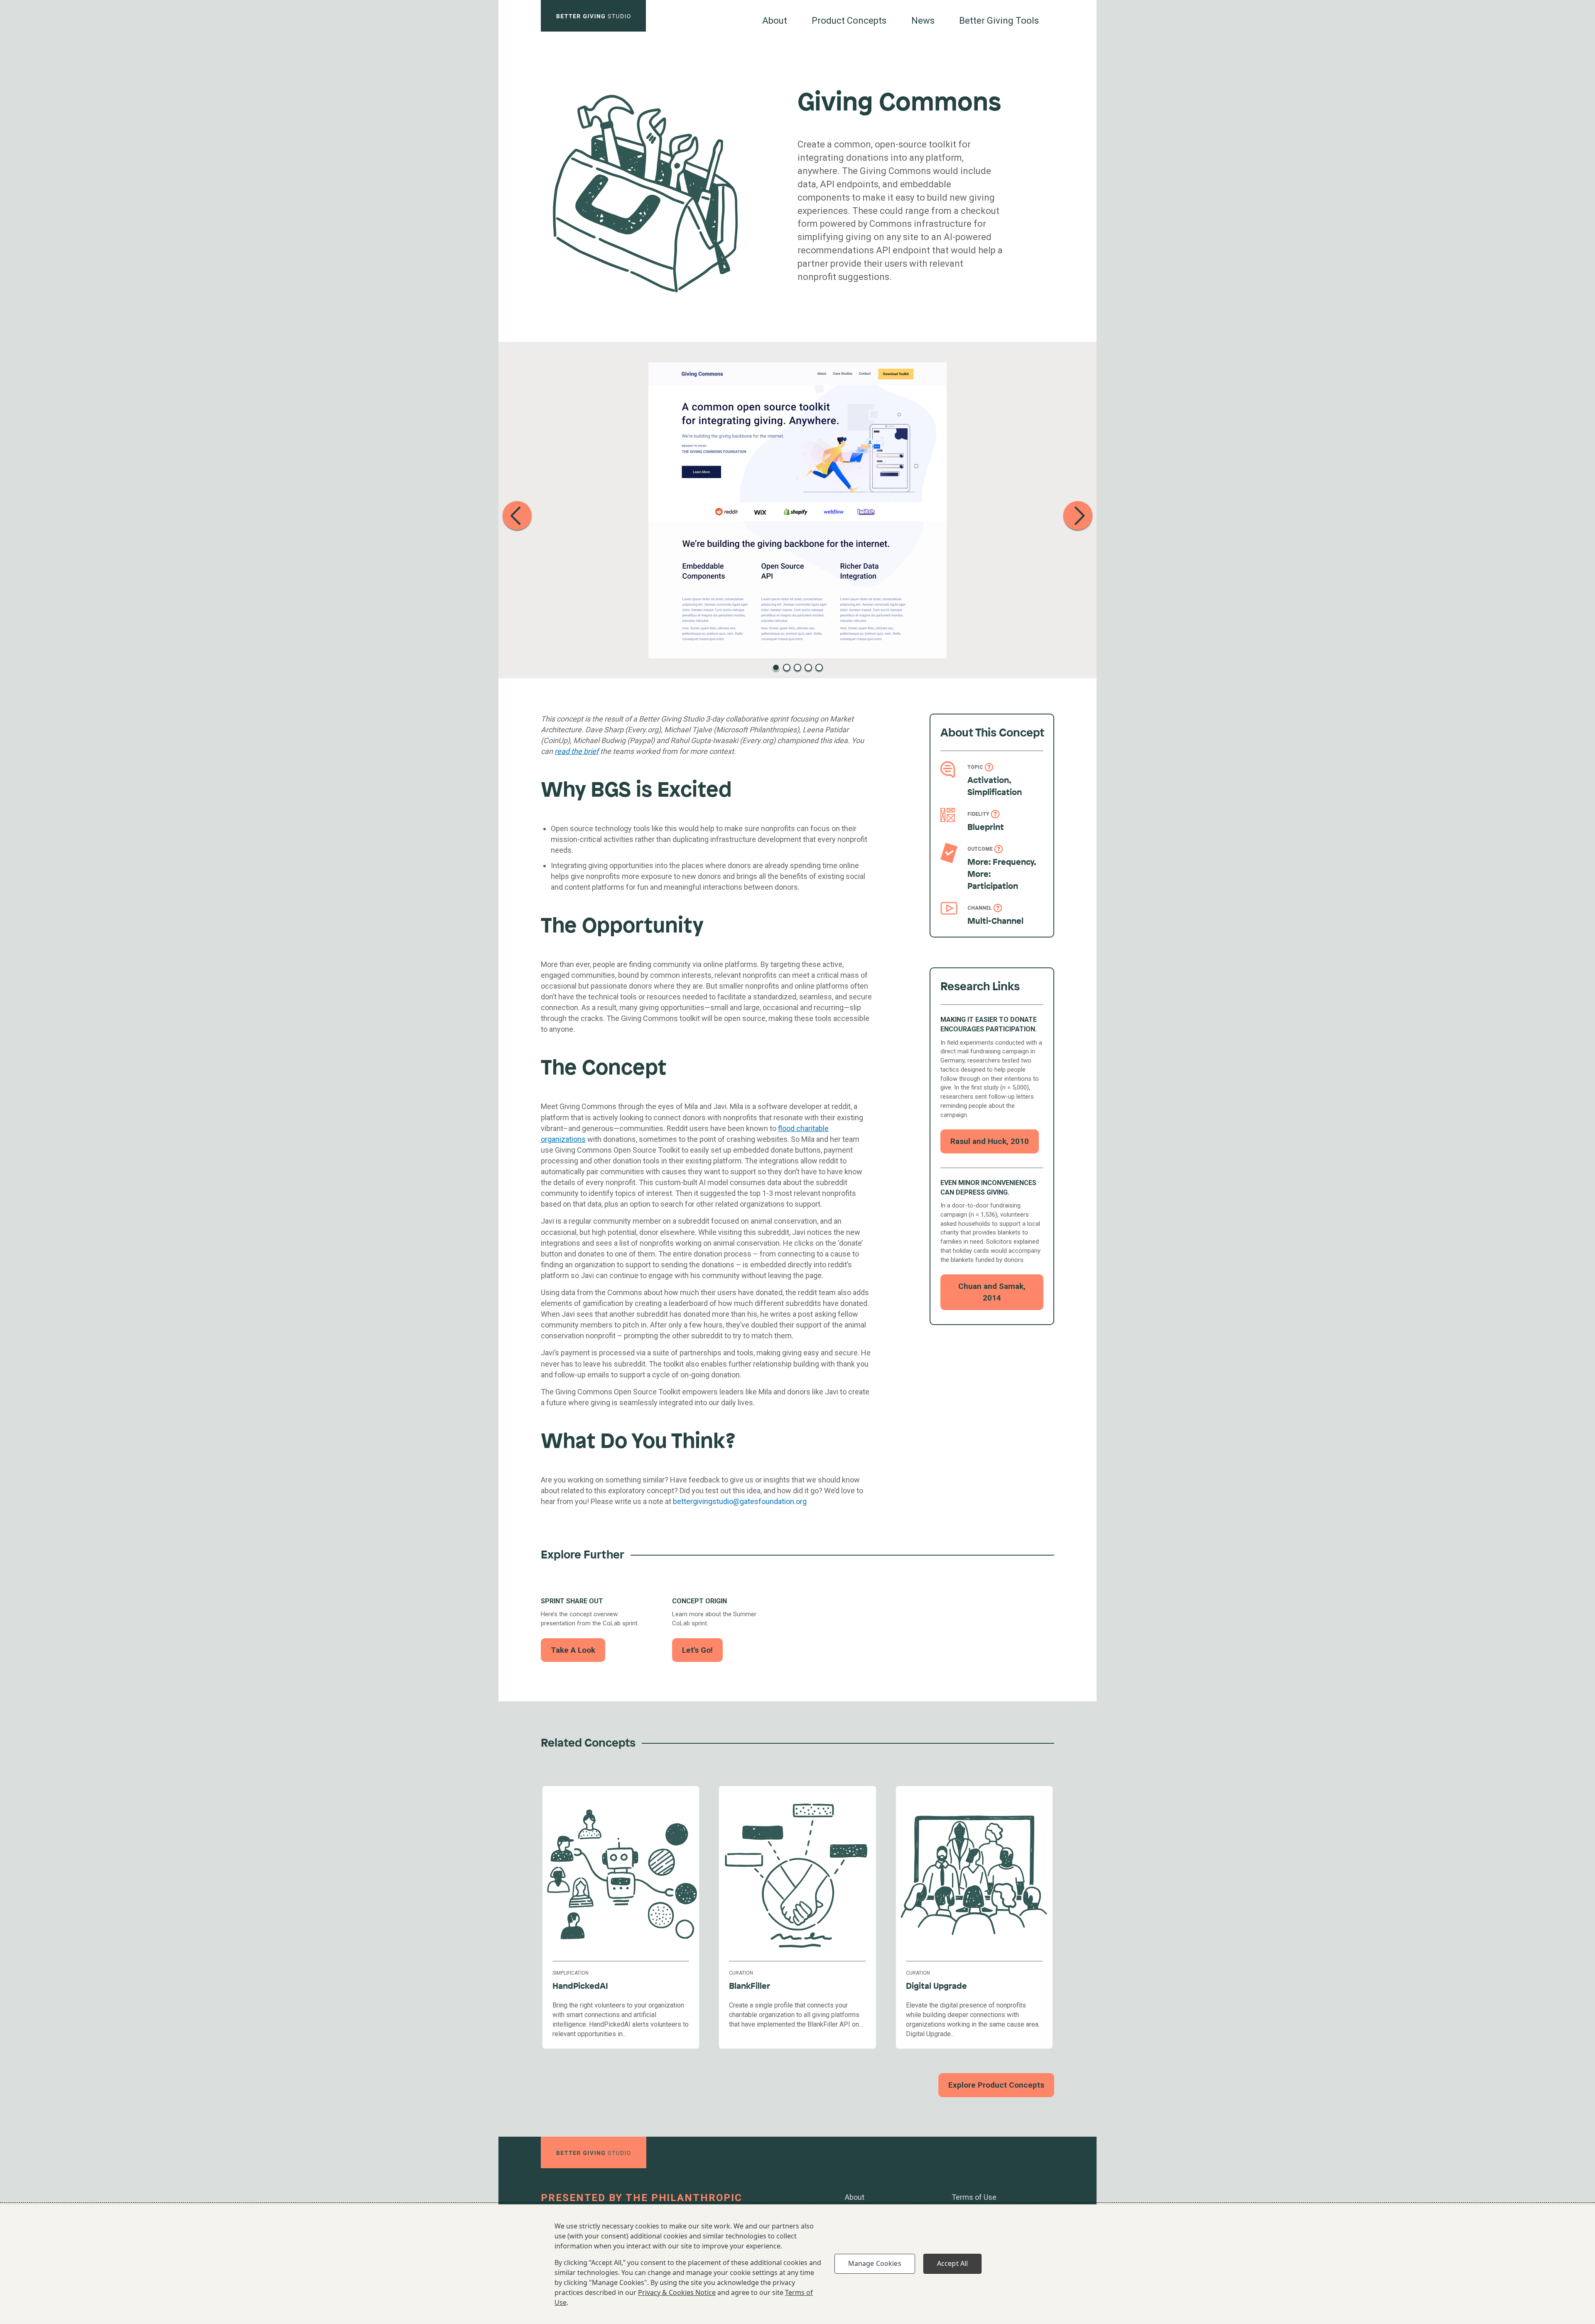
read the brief (577, 751)
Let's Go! (697, 1650)
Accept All (953, 2263)
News (923, 21)
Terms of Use (974, 2197)
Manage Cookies (875, 2263)
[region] (797, 2264)
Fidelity (978, 814)
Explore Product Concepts (996, 2085)
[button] (517, 515)
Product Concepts (849, 21)
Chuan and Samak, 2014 (992, 1292)
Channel (980, 908)
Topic (975, 767)
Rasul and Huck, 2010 (990, 1141)
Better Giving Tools (999, 21)
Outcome (980, 849)
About (775, 21)
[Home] (593, 16)
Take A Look (573, 1650)
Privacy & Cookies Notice (677, 2292)
